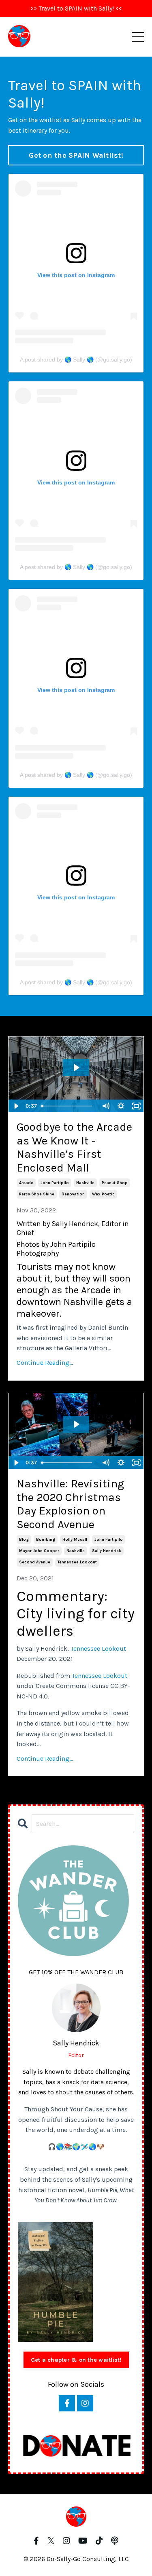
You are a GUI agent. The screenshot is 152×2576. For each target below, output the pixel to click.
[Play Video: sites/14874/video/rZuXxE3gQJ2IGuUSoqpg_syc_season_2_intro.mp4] (76, 1068)
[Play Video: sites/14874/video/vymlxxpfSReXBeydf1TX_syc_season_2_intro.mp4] (76, 1424)
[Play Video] (16, 1106)
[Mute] (105, 1106)
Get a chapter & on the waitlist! (76, 2360)
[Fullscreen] (136, 1106)
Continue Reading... (45, 1363)
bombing (46, 1540)
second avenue (35, 1562)
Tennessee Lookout (98, 1649)
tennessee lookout (77, 1562)
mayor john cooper (39, 1551)
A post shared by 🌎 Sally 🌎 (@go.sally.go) (76, 360)
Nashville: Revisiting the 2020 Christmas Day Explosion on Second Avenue (70, 1504)
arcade (26, 1183)
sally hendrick (107, 1551)
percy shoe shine (37, 1194)
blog (24, 1540)
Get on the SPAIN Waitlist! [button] (76, 155)
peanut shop (115, 1183)
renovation (73, 1194)
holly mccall (75, 1540)
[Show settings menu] (121, 1106)
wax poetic (103, 1194)
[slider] (68, 1106)
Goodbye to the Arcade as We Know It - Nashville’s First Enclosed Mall (74, 1147)
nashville (85, 1183)
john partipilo (55, 1183)
